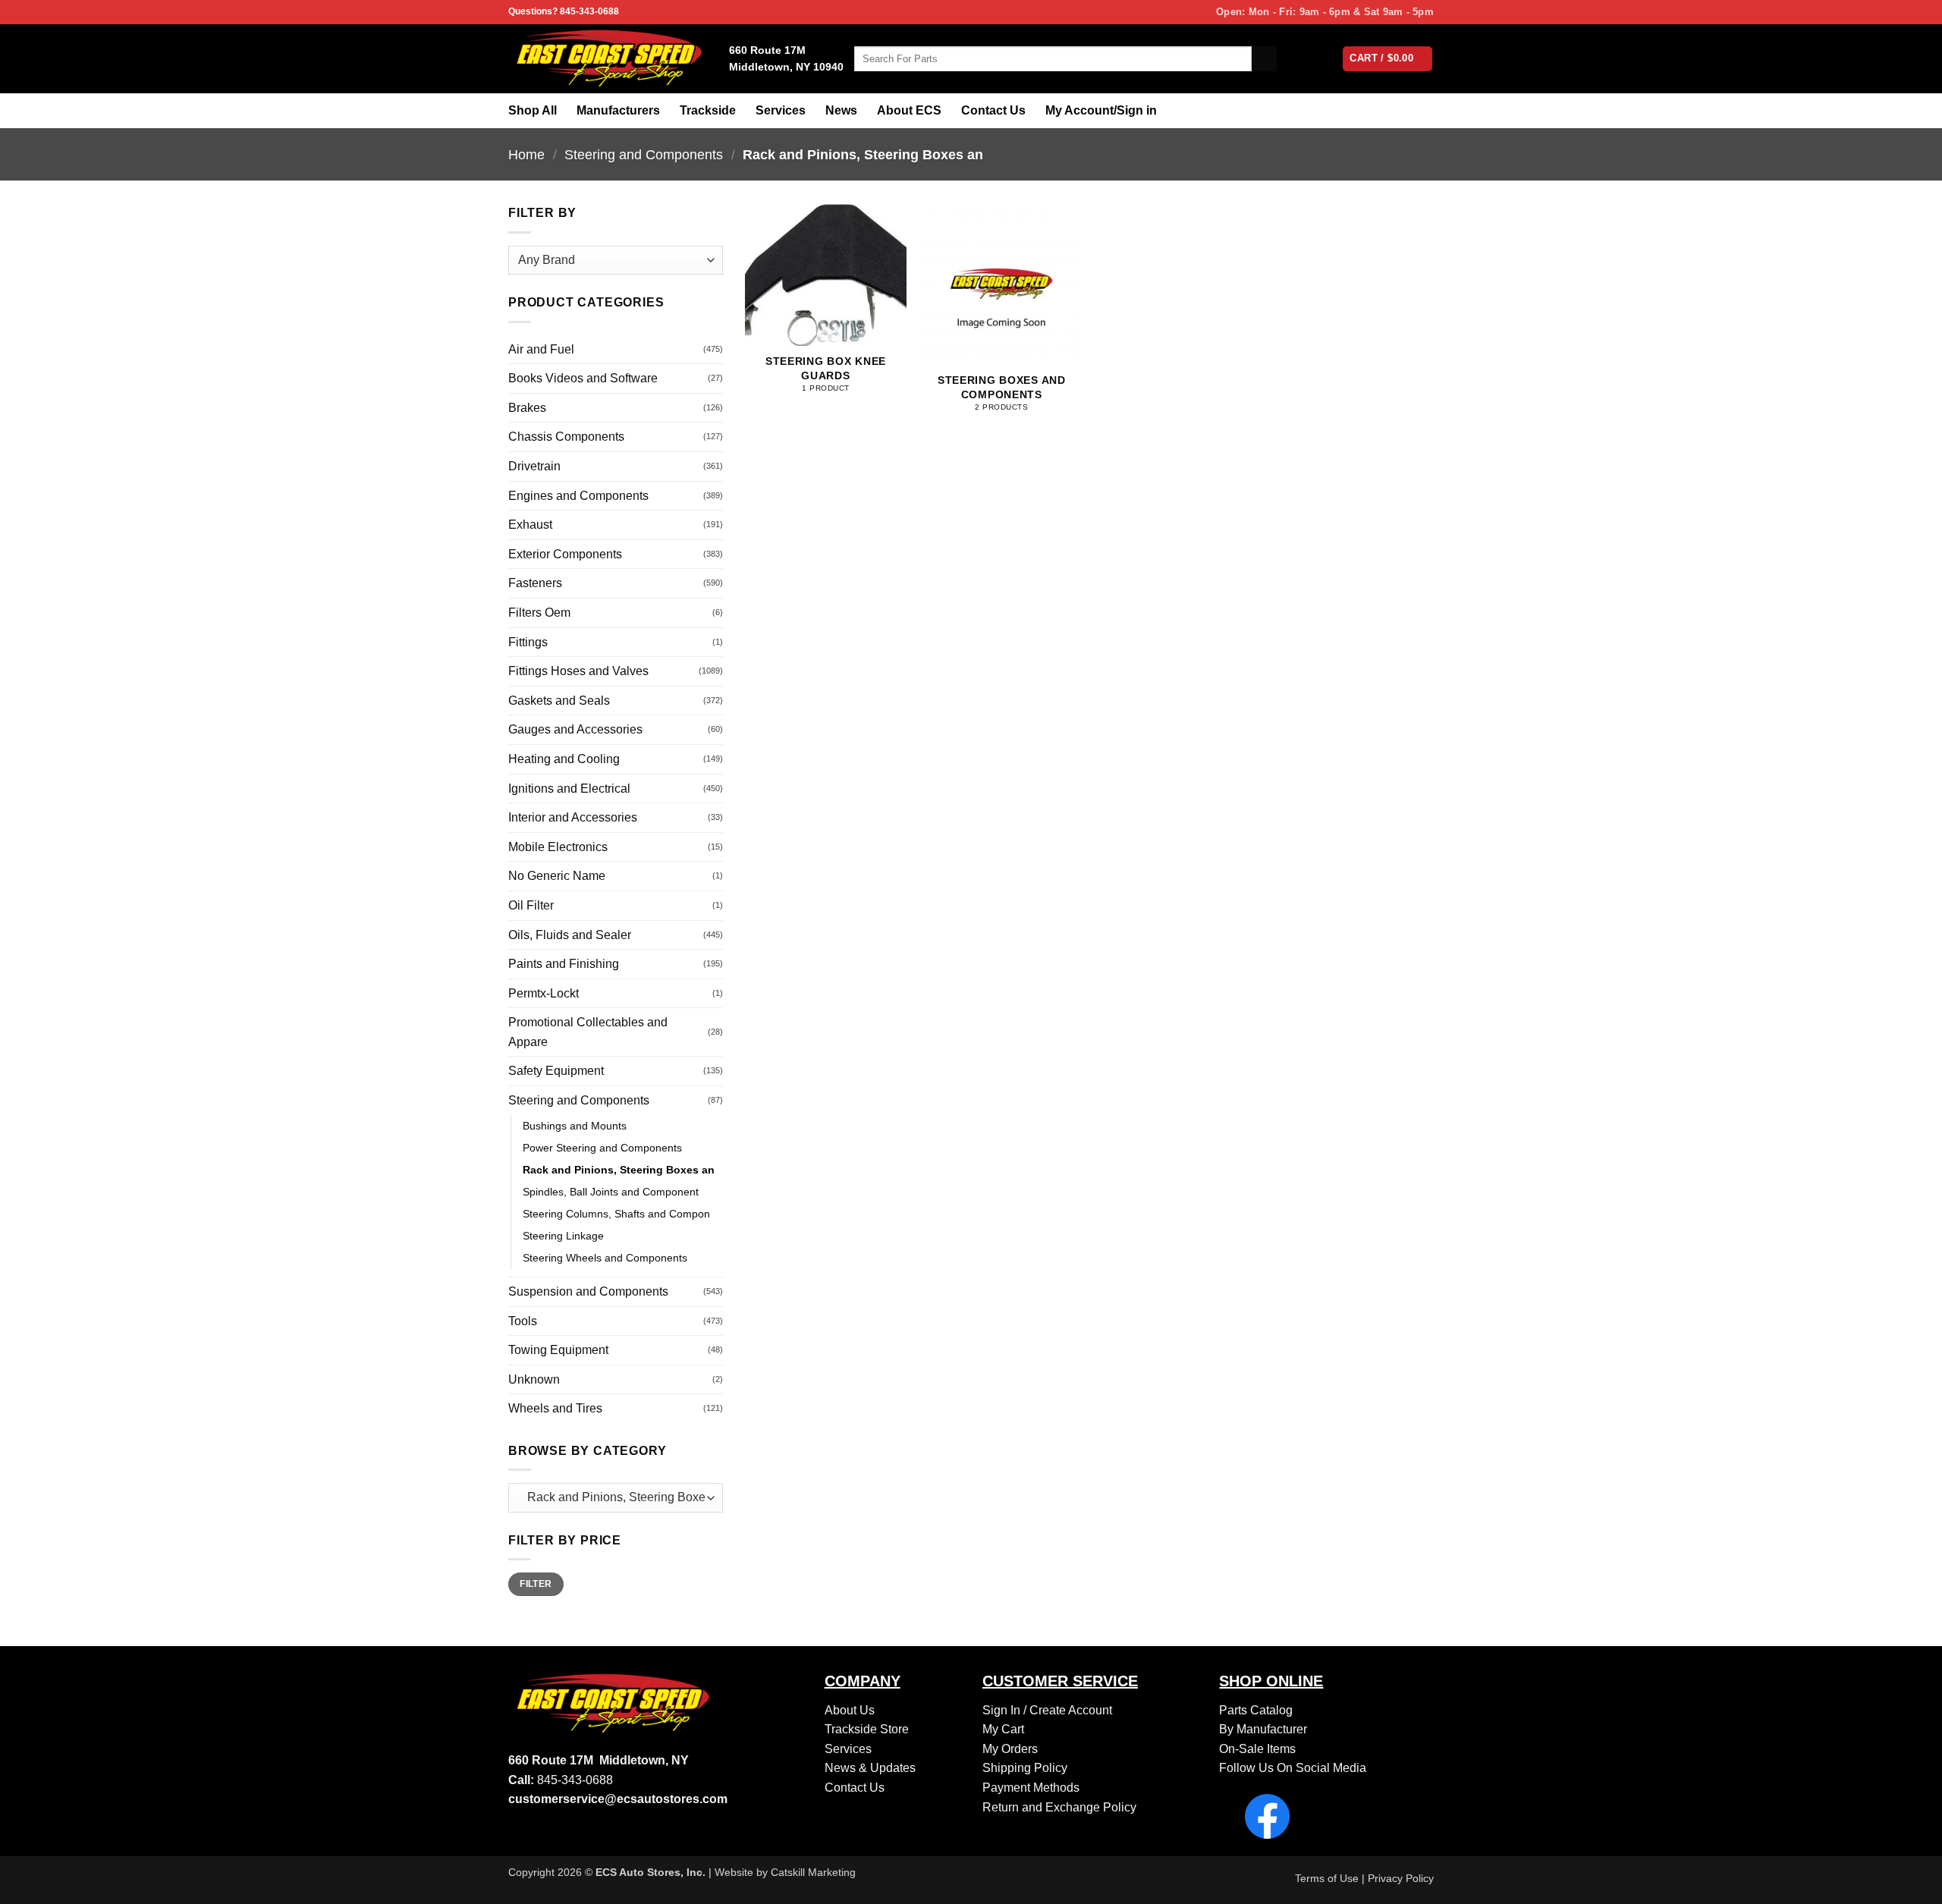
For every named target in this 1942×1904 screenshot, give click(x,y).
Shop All (533, 110)
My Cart (1003, 1729)
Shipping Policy (1025, 1768)
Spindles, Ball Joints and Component (611, 1192)
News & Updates (870, 1768)
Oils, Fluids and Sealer (570, 935)
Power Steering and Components (602, 1148)
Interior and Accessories (573, 817)
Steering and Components (644, 154)
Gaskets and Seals (559, 701)
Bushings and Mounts (575, 1126)
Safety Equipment (556, 1071)
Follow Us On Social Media (1293, 1768)
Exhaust (530, 525)
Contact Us (993, 110)
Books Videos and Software (583, 378)
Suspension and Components (588, 1291)
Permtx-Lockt (544, 993)
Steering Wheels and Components (605, 1258)
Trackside (708, 110)
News (841, 110)
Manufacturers (618, 110)
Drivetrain (534, 466)
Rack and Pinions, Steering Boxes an (619, 1170)
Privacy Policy (1401, 1878)
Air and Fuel (541, 349)
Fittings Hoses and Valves (578, 671)
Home (526, 154)
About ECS (909, 110)
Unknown (534, 1379)
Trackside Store (867, 1729)
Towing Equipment (558, 1350)
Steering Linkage (563, 1236)
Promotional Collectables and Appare (588, 1032)
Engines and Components (578, 496)
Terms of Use (1327, 1878)
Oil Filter (531, 905)
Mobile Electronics (558, 847)
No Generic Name (557, 876)
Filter (536, 1584)
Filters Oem (539, 613)
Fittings (528, 642)
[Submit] (1264, 59)
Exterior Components (565, 554)
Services (781, 110)
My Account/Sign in (1101, 110)
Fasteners (535, 583)
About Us (850, 1710)
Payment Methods (1031, 1788)
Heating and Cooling (564, 759)
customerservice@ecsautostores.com (618, 1799)
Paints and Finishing (564, 964)
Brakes (527, 408)
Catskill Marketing (813, 1872)
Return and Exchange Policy (1059, 1807)
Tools (523, 1321)
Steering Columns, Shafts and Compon (616, 1214)
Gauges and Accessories (575, 729)
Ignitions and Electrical (569, 789)
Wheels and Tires (555, 1408)
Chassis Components (566, 437)
